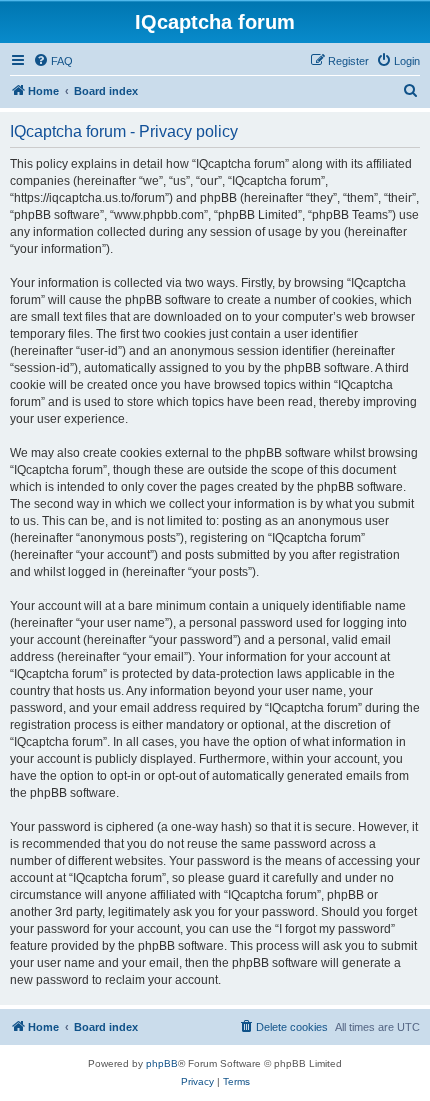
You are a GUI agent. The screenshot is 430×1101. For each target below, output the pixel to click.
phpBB (162, 1063)
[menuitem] (53, 61)
